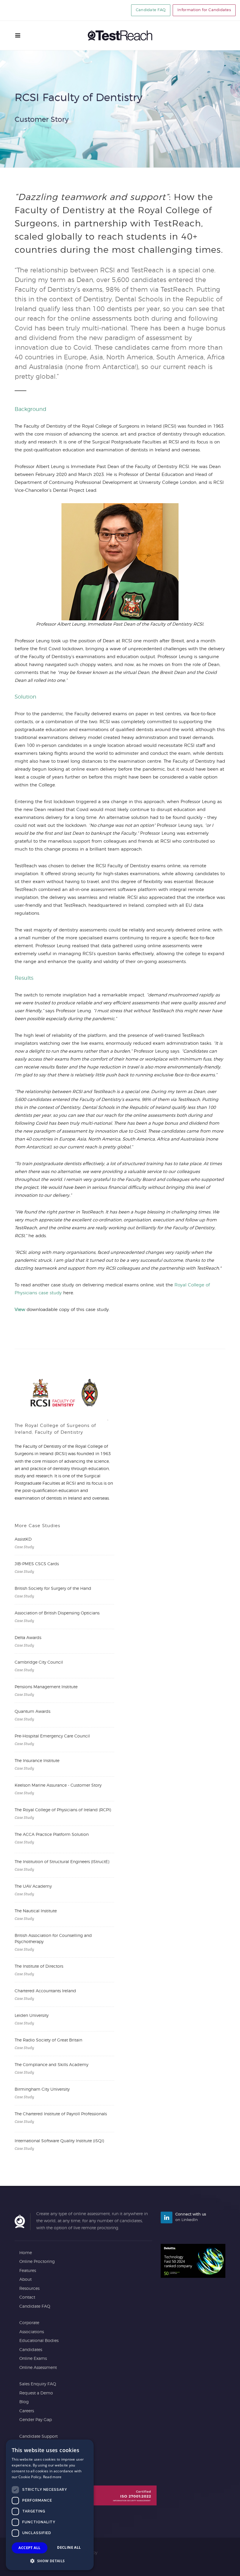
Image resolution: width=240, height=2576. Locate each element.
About (25, 2280)
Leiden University (32, 2016)
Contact (27, 2297)
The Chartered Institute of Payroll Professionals (61, 2114)
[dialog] (50, 2505)
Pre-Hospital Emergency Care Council (52, 1736)
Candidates (31, 2350)
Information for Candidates (204, 10)
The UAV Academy (33, 1887)
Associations (32, 2332)
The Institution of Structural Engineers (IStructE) (62, 1862)
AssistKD (23, 1539)
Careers (27, 2411)
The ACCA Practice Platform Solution (52, 1835)
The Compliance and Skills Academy (52, 2065)
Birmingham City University (42, 2090)
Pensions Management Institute (46, 1687)
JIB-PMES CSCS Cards (37, 1564)
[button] (50, 2561)
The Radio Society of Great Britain (48, 2040)
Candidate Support (38, 2437)
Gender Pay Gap (36, 2420)
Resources (29, 2289)
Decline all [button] (69, 2547)
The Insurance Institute (37, 1761)
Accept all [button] (29, 2548)
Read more (52, 2477)
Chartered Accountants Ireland (45, 1991)
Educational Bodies (39, 2341)
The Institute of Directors (39, 1966)
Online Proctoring (37, 2262)
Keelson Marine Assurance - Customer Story (58, 1785)
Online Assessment (38, 2368)
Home (26, 2253)
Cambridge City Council (39, 1662)
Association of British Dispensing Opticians (57, 1613)
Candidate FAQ (151, 10)
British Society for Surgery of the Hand (53, 1589)
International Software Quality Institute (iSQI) (59, 2141)
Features (28, 2271)
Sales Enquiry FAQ (38, 2384)
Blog (24, 2402)
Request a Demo (36, 2393)
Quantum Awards (32, 1712)
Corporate (29, 2323)
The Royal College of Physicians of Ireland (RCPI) (63, 1810)
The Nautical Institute (36, 1911)
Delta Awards (28, 1638)
